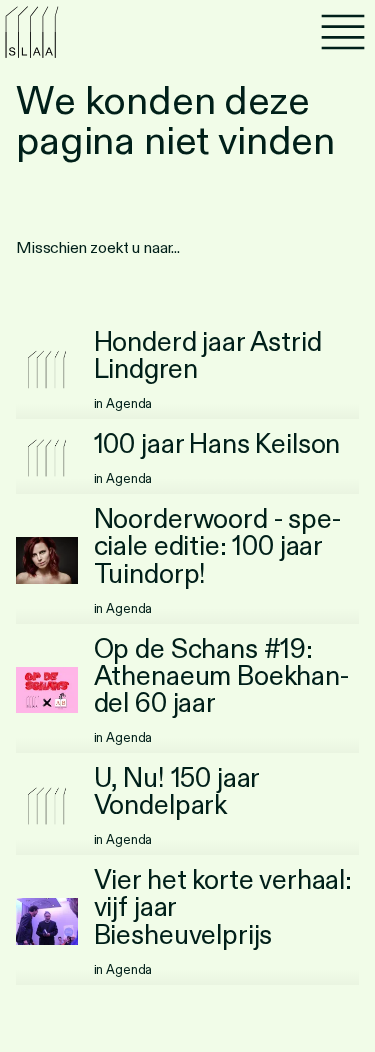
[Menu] (343, 32)
